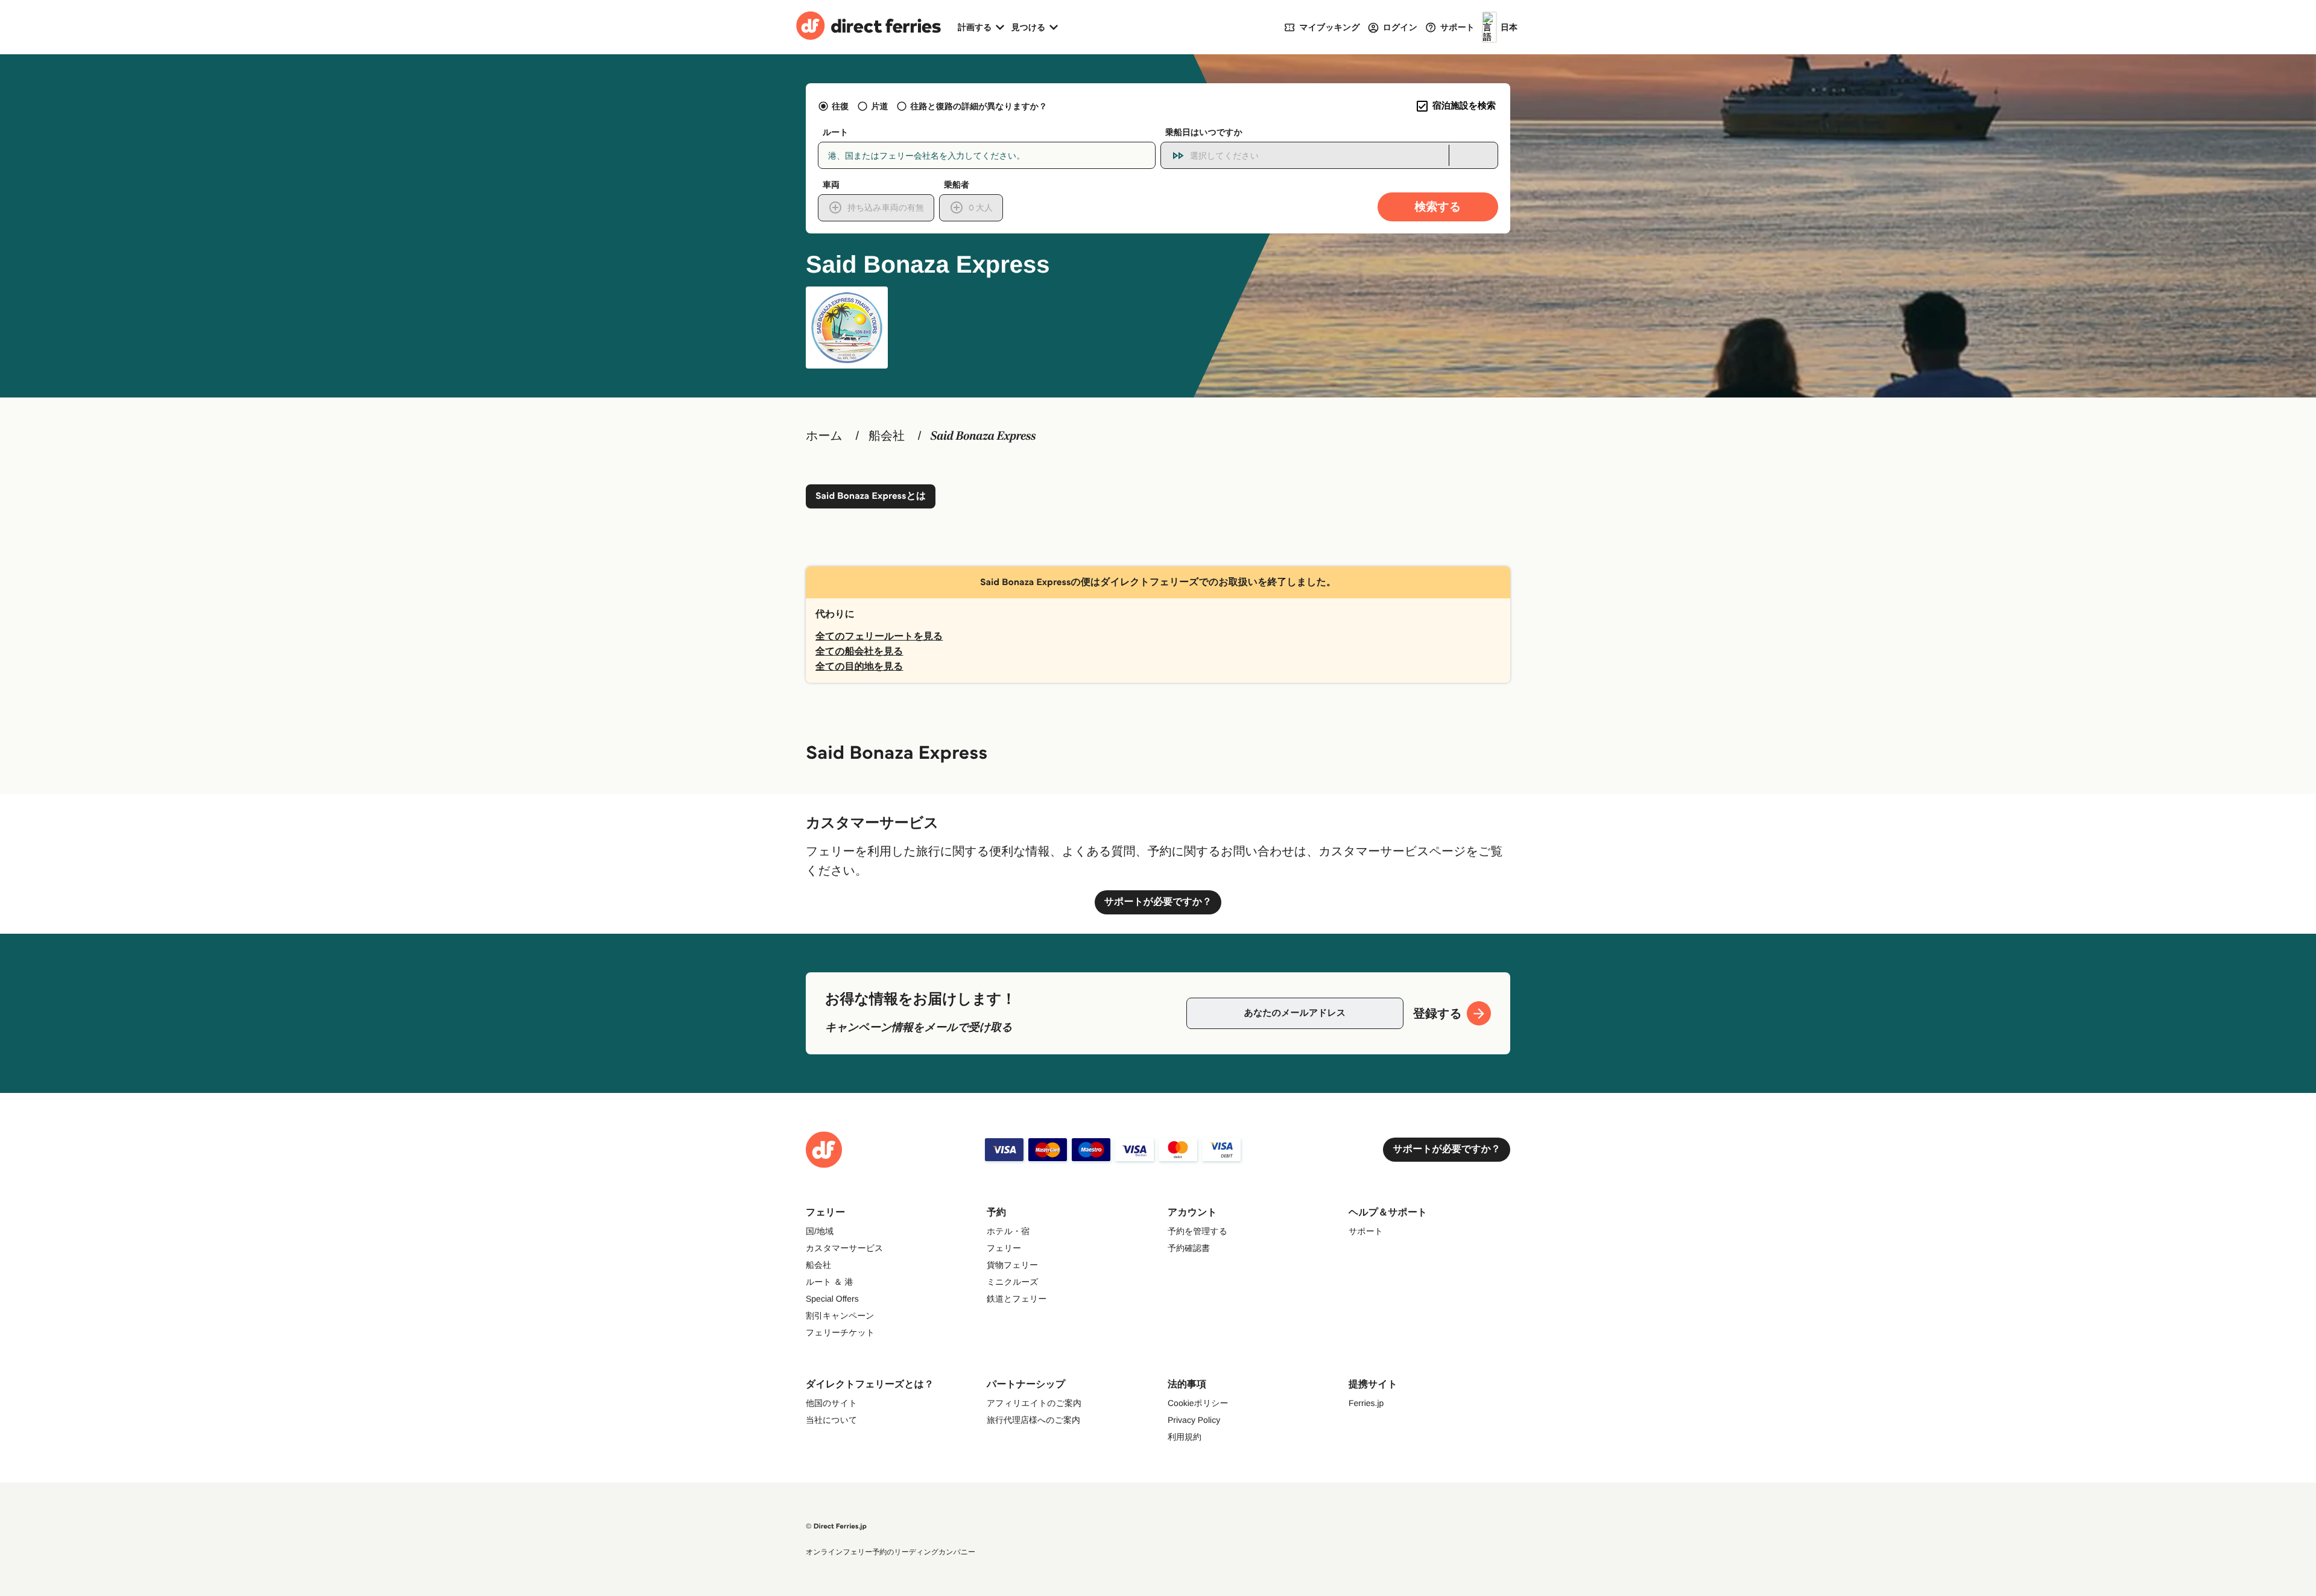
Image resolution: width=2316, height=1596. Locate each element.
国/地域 (820, 1231)
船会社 (887, 436)
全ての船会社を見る (859, 652)
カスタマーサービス (844, 1248)
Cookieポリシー (1198, 1403)
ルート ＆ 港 (829, 1282)
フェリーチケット (840, 1332)
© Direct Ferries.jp (836, 1526)
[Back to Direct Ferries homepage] (868, 27)
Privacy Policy (1194, 1420)
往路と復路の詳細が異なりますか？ (979, 106)
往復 (840, 106)
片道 (879, 106)
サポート (1366, 1231)
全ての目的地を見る (859, 667)
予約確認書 (1189, 1248)
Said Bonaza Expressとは (871, 496)
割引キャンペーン (840, 1316)
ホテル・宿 (1008, 1231)
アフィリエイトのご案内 (1034, 1403)
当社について (831, 1420)
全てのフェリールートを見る (879, 637)
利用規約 (1185, 1437)
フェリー (1004, 1248)
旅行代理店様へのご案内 (1033, 1420)
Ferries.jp (1366, 1403)
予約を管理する (1198, 1231)
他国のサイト (831, 1403)
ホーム (824, 436)
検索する (1438, 207)
